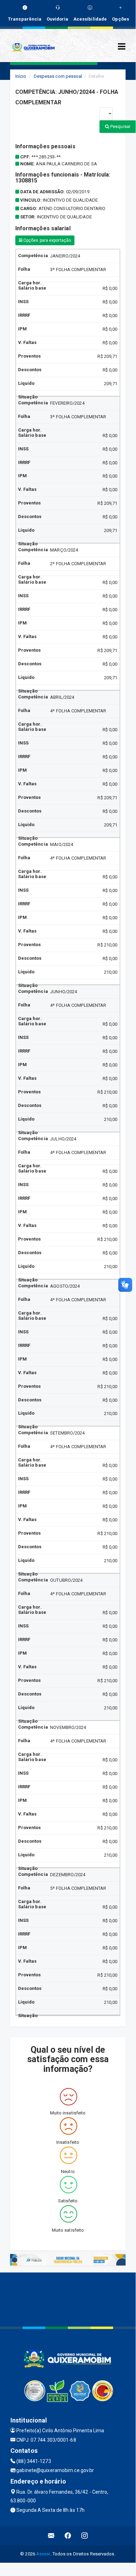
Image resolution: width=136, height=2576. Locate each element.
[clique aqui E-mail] (51, 2536)
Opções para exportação (47, 240)
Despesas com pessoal (58, 76)
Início (21, 76)
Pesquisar (120, 126)
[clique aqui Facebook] (68, 2536)
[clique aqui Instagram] (85, 2536)
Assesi (43, 2554)
